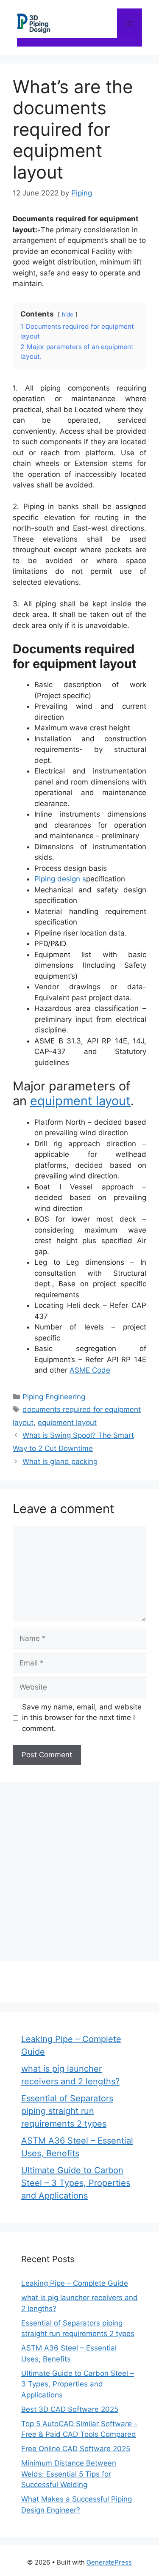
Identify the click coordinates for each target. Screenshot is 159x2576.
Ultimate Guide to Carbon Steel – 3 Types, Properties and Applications (76, 2183)
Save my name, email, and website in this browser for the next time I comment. (82, 1718)
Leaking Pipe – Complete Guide (75, 2283)
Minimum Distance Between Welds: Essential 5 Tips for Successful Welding (69, 2474)
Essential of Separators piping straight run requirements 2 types (67, 2111)
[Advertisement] (79, 1870)
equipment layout (80, 1101)
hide (68, 314)
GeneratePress (109, 2562)
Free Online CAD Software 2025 (76, 2449)
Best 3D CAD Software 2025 (70, 2409)
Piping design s (60, 879)
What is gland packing (60, 1461)
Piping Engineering (54, 1397)
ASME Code (90, 1370)
